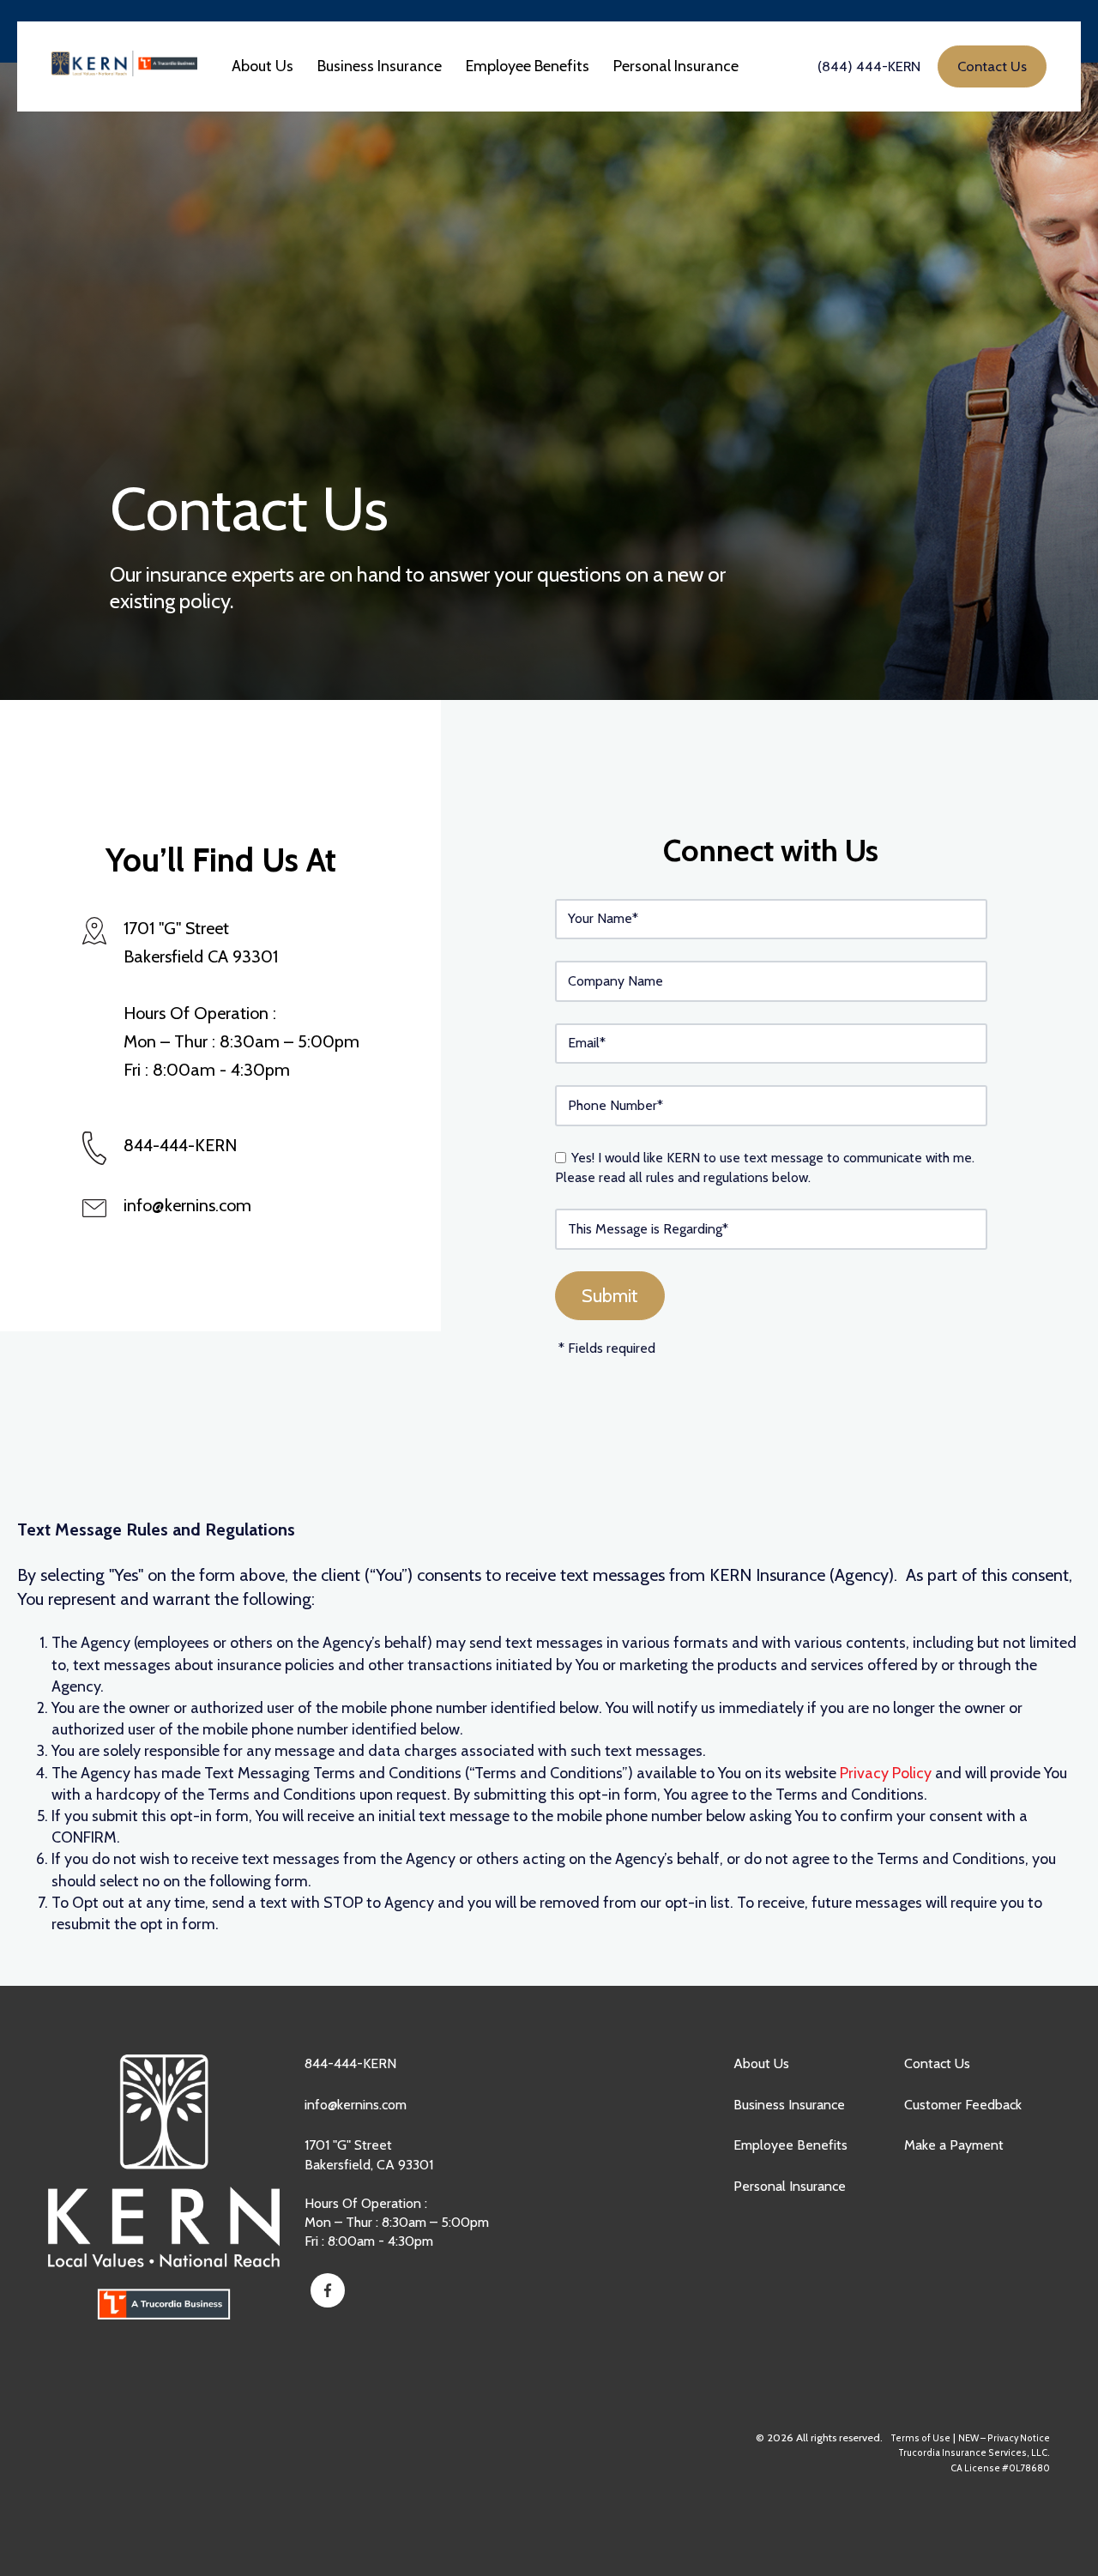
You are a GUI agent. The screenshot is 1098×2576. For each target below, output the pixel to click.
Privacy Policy (886, 1773)
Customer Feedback (963, 2105)
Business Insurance (789, 2105)
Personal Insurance (790, 2186)
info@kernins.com (187, 1205)
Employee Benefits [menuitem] (528, 66)
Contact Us (937, 2063)
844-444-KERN (350, 2063)
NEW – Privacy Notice (1004, 2438)
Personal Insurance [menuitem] (676, 66)
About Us (761, 2063)
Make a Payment (954, 2145)
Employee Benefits (790, 2145)
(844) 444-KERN (869, 66)
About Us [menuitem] (262, 66)
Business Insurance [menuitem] (380, 66)
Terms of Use (920, 2438)
